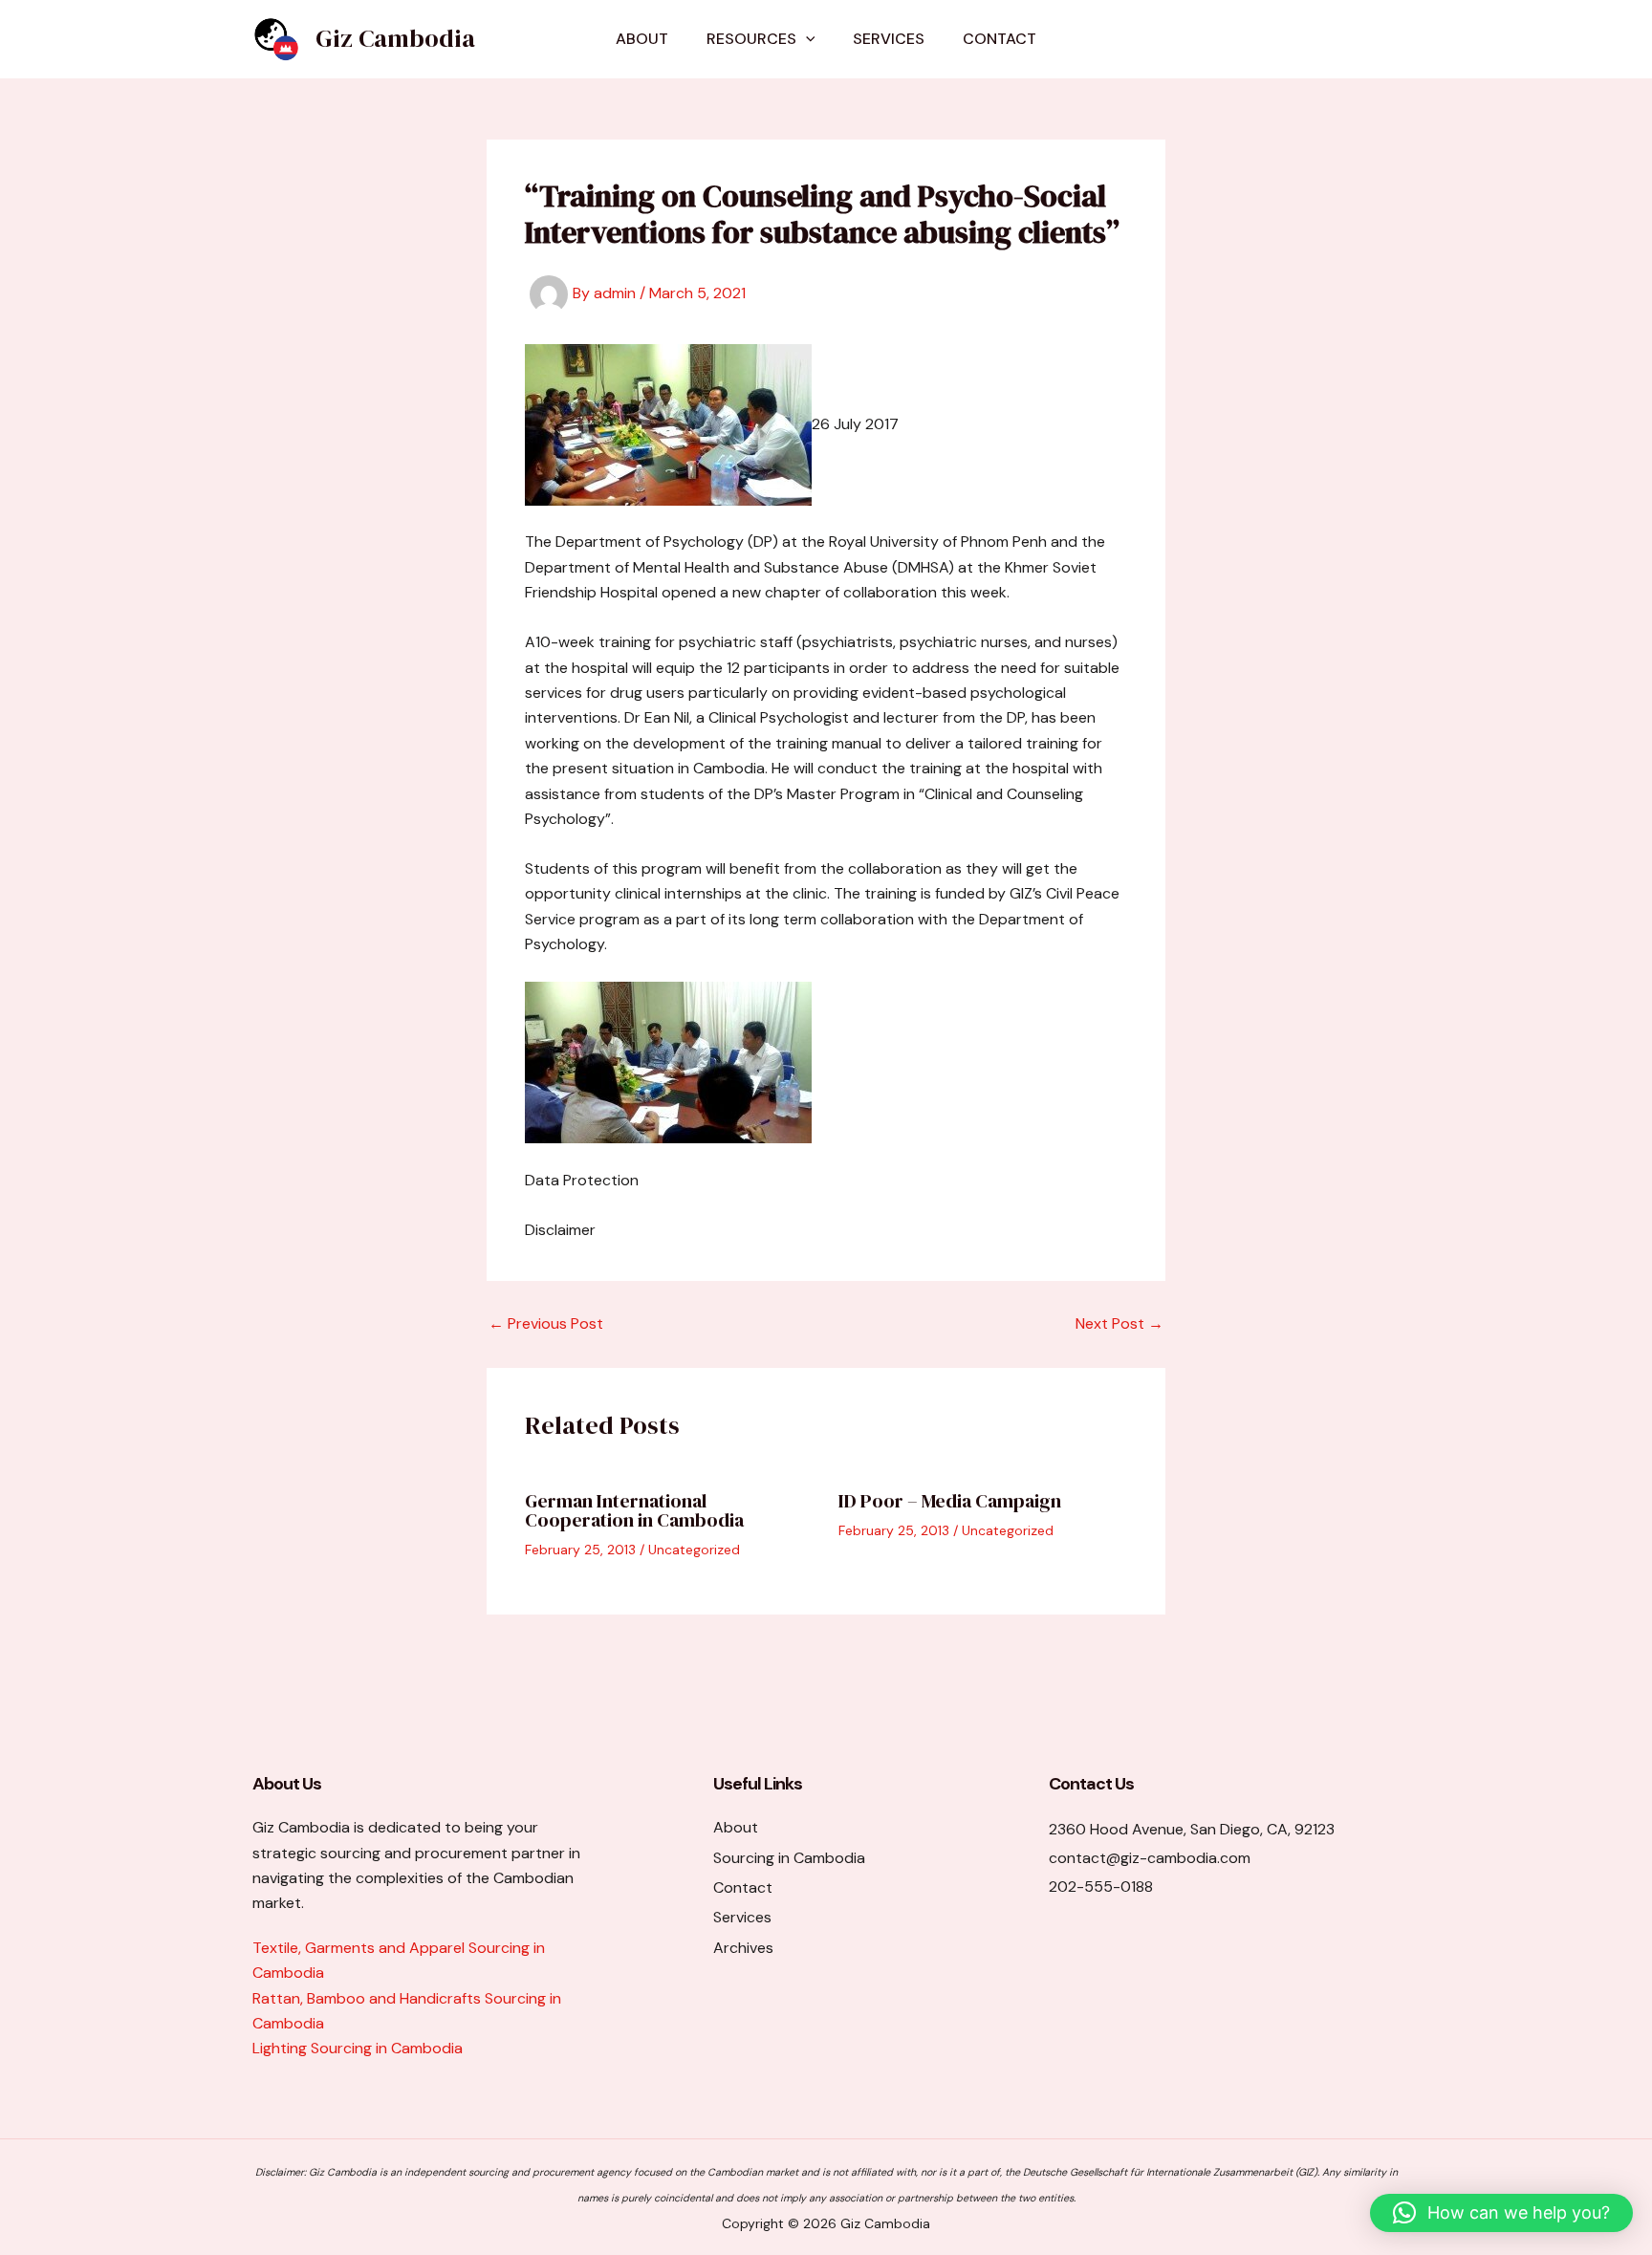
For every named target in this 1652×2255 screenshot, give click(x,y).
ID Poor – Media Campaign (950, 1501)
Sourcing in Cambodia (789, 1858)
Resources (751, 39)
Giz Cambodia (395, 38)
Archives (743, 1948)
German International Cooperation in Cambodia (634, 1510)
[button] (1501, 2213)
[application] (806, 39)
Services (889, 39)
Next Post (1119, 1324)
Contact (1000, 39)
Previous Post (546, 1324)
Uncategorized (694, 1550)
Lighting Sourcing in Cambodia (358, 2048)
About (642, 39)
